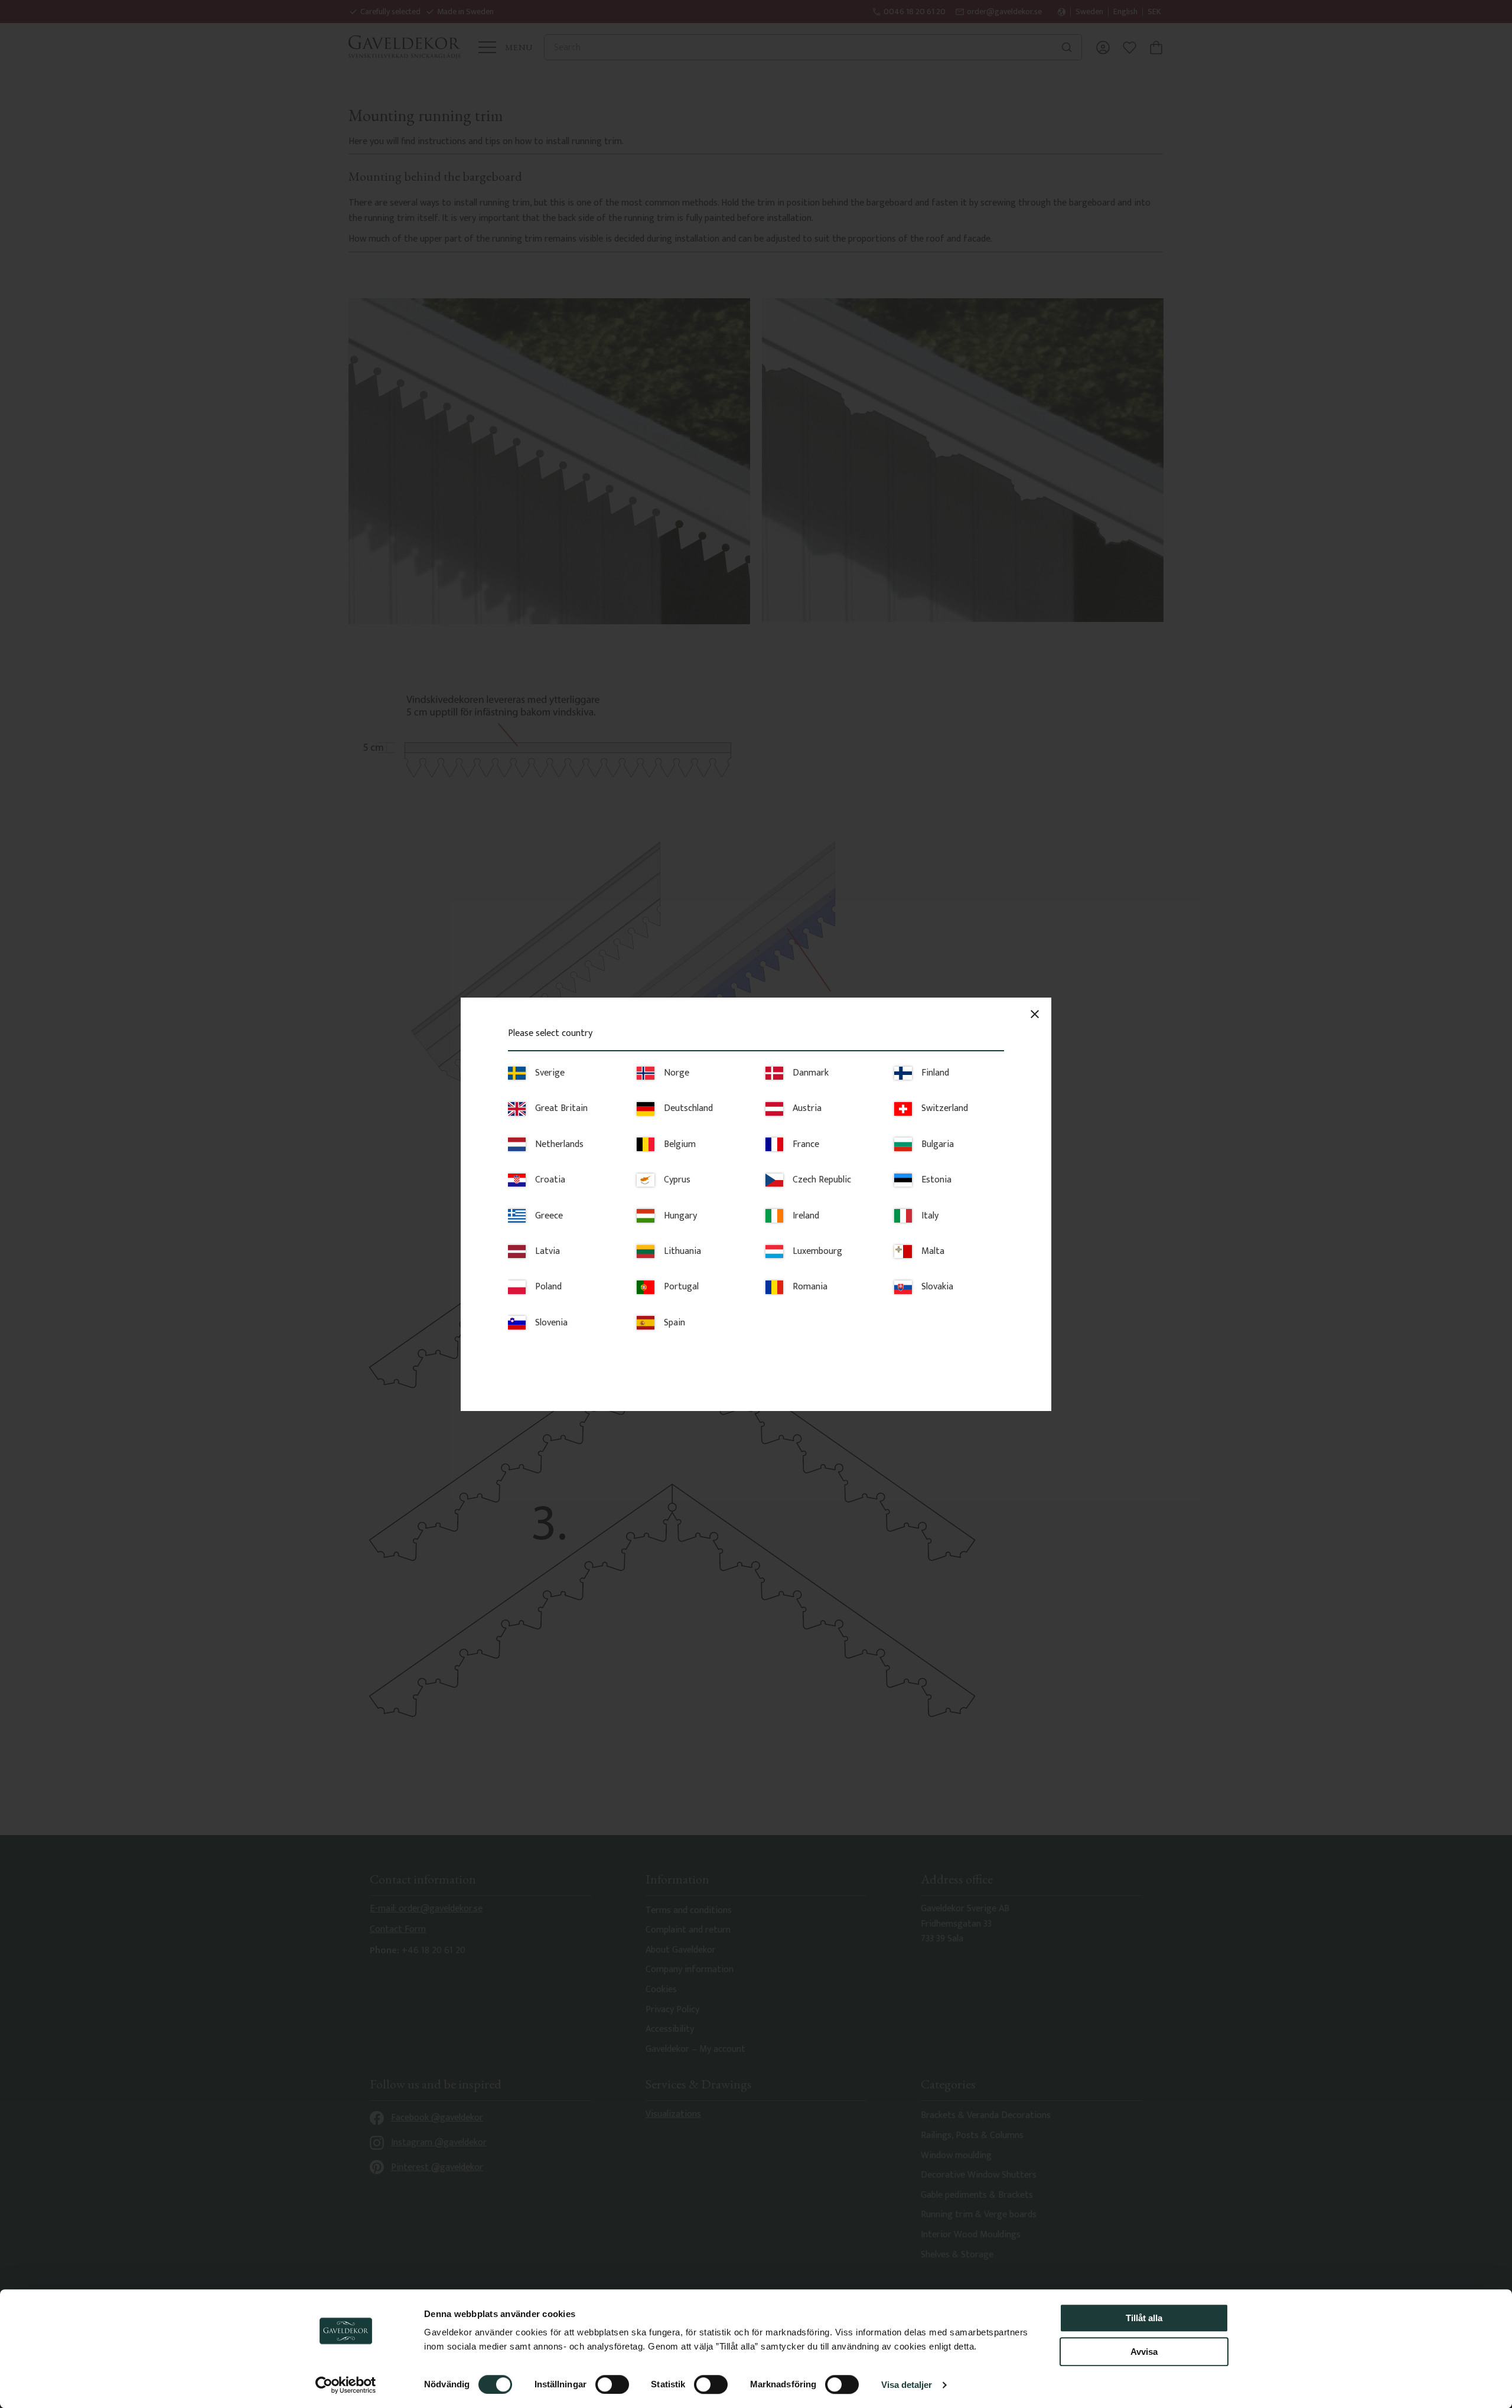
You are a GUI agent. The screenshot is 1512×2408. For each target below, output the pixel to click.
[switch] (612, 2384)
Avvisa (1144, 2352)
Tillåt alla (1144, 2318)
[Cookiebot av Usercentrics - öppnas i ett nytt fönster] (346, 2385)
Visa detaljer (907, 2385)
